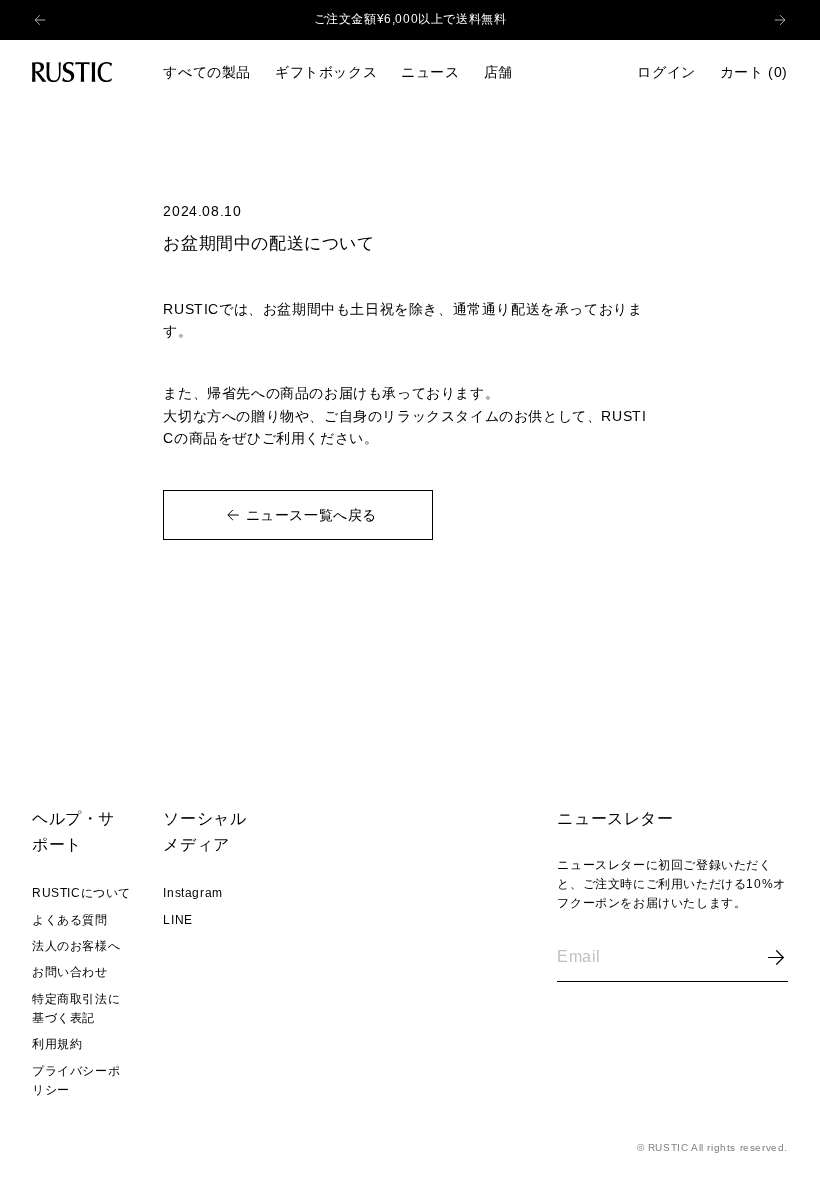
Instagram (192, 893)
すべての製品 (207, 72)
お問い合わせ (70, 972)
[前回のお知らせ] (28, 20)
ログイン (666, 72)
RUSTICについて (81, 893)
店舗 (498, 72)
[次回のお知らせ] (792, 20)
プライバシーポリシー (76, 1080)
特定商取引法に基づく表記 (76, 1008)
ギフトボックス (326, 72)
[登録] (776, 957)
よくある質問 (70, 920)
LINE (177, 920)
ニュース (430, 72)
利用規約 (57, 1044)
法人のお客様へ (76, 946)
